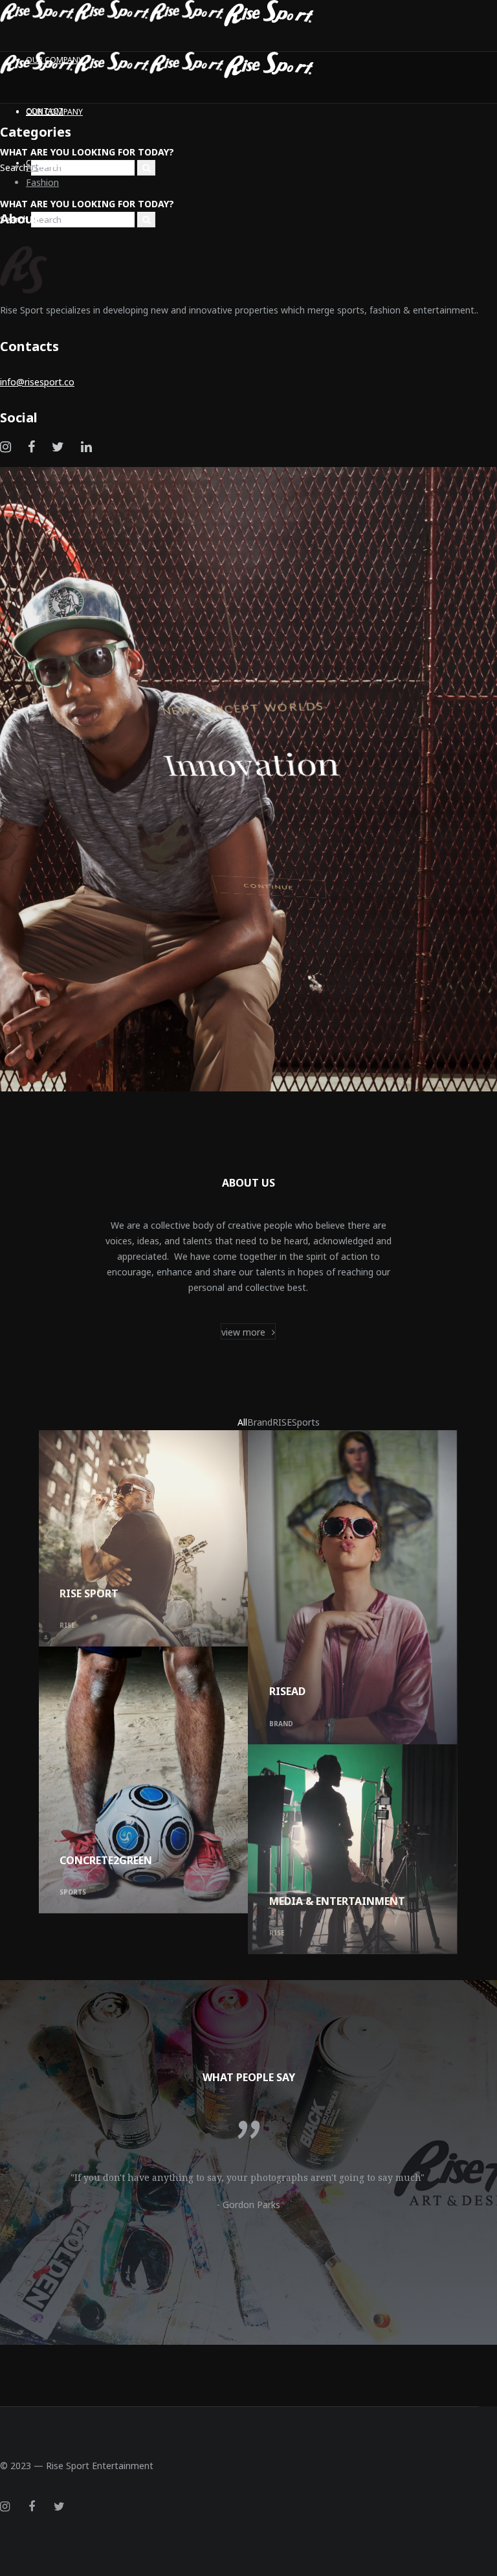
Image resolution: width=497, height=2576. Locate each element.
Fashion (42, 182)
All (242, 1422)
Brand (260, 1422)
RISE (282, 1422)
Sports (306, 1422)
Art (32, 167)
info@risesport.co (37, 382)
